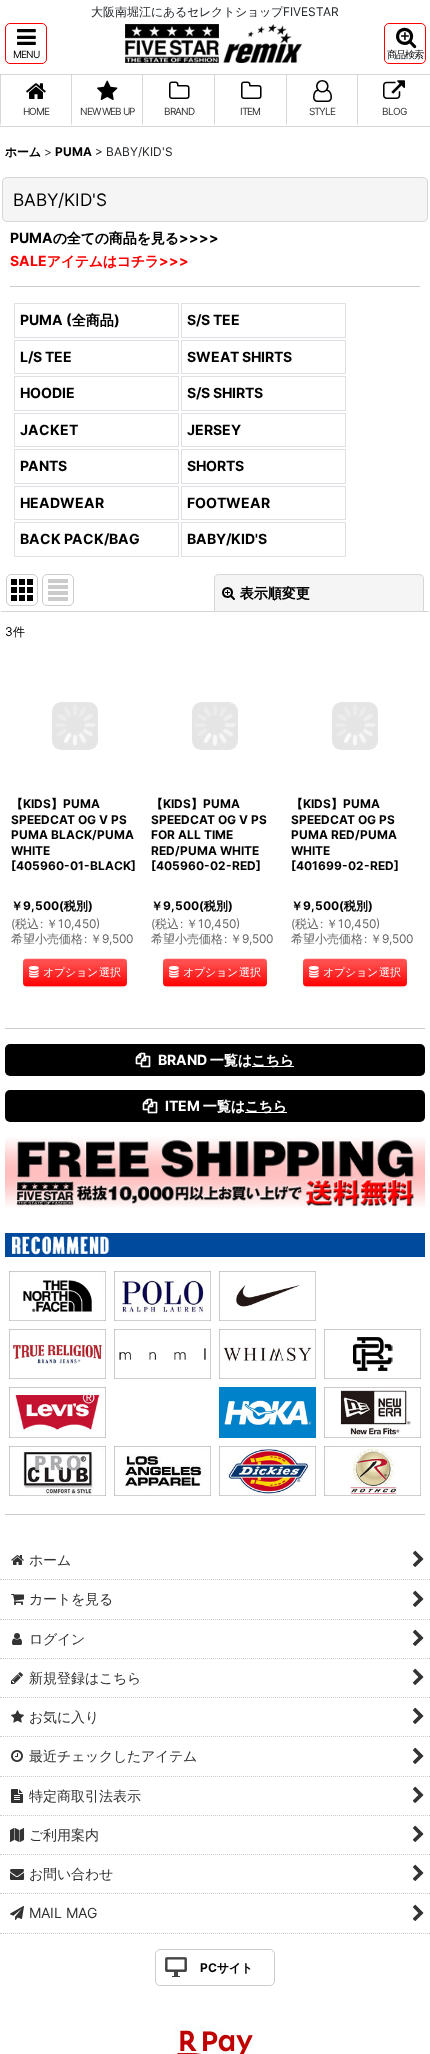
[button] (26, 43)
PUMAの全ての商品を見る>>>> (114, 237)
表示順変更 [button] (275, 592)
